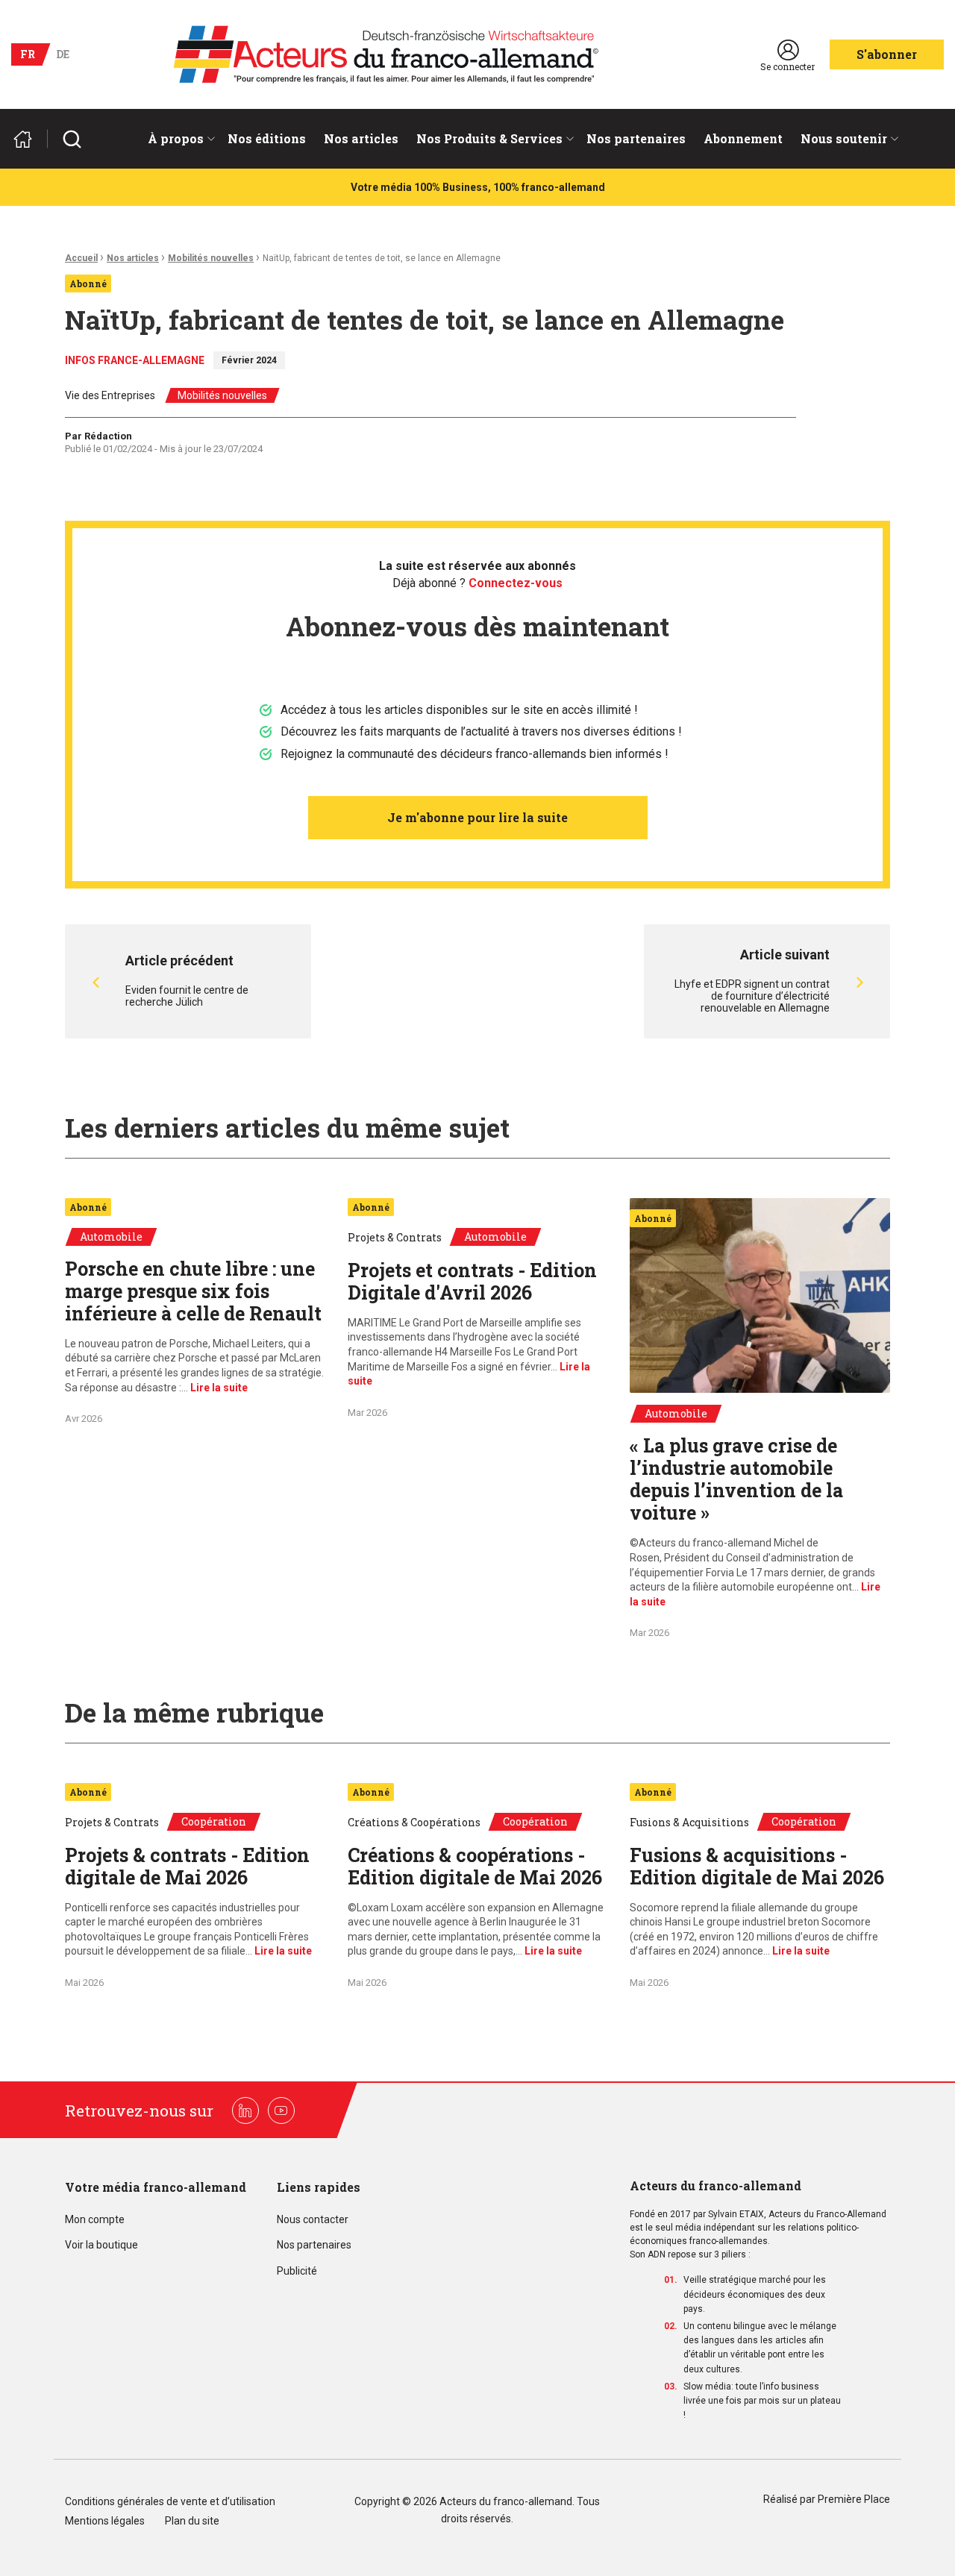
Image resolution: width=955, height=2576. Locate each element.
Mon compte (95, 2220)
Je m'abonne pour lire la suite (477, 817)
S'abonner (887, 54)
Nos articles (361, 138)
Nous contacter (313, 2220)
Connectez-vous (516, 583)
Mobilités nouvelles (211, 258)
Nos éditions (267, 138)
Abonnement (743, 138)
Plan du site (192, 2521)
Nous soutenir (844, 138)
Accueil (81, 258)
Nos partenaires (636, 138)
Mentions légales (105, 2521)
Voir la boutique (101, 2245)
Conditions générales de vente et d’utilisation (171, 2502)
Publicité (297, 2271)
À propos (176, 138)
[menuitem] (179, 139)
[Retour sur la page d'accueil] (29, 139)
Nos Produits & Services (489, 138)
